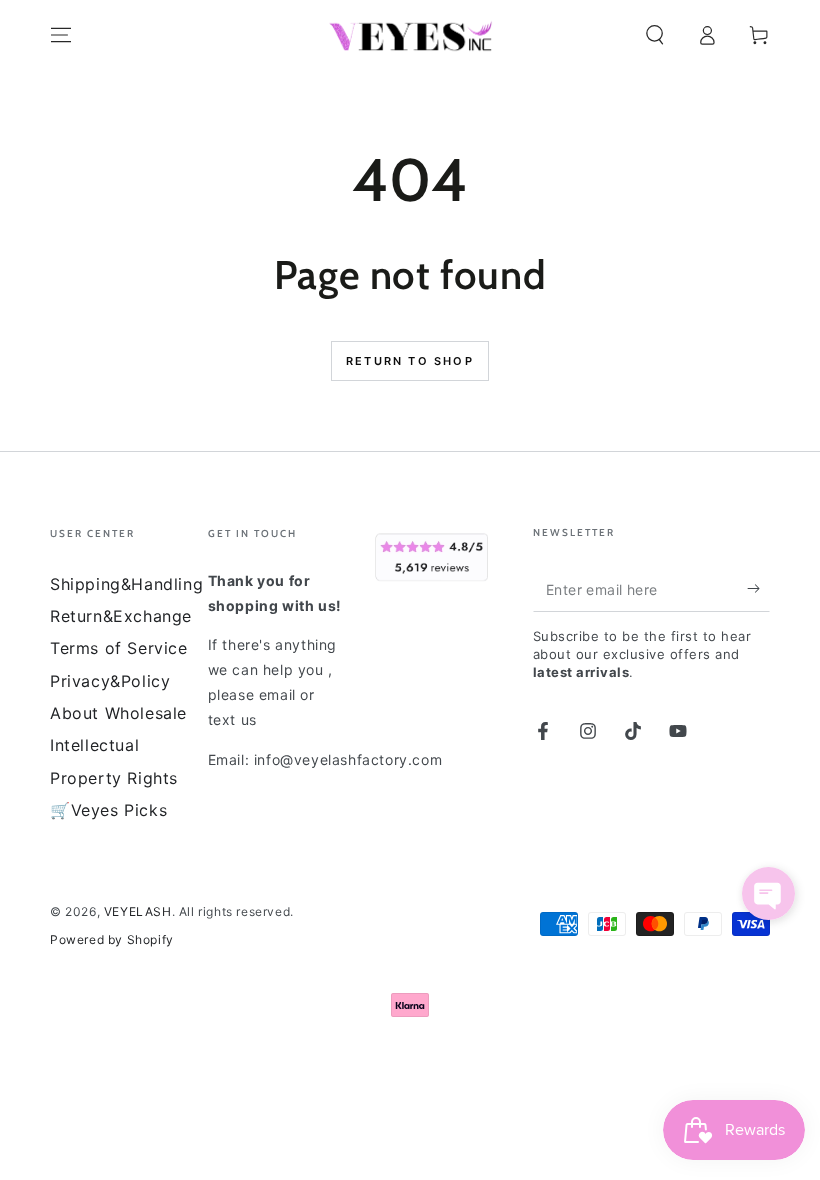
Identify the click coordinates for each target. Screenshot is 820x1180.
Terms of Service (119, 648)
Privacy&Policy (110, 681)
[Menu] (61, 35)
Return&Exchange (121, 616)
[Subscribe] (758, 589)
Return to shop (410, 361)
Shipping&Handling (126, 584)
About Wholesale (118, 713)
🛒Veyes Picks (108, 810)
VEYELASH (138, 911)
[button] (655, 35)
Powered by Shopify (112, 939)
